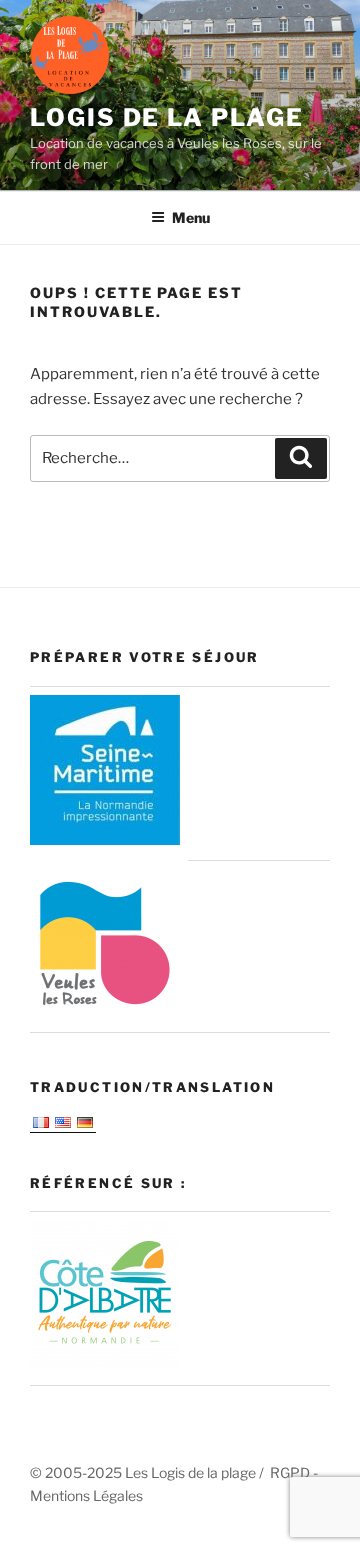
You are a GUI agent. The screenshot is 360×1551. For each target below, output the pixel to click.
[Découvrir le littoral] (105, 1365)
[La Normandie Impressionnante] (105, 840)
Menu (191, 217)
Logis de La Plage (167, 117)
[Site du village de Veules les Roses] (105, 1011)
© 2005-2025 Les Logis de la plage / (150, 1472)
